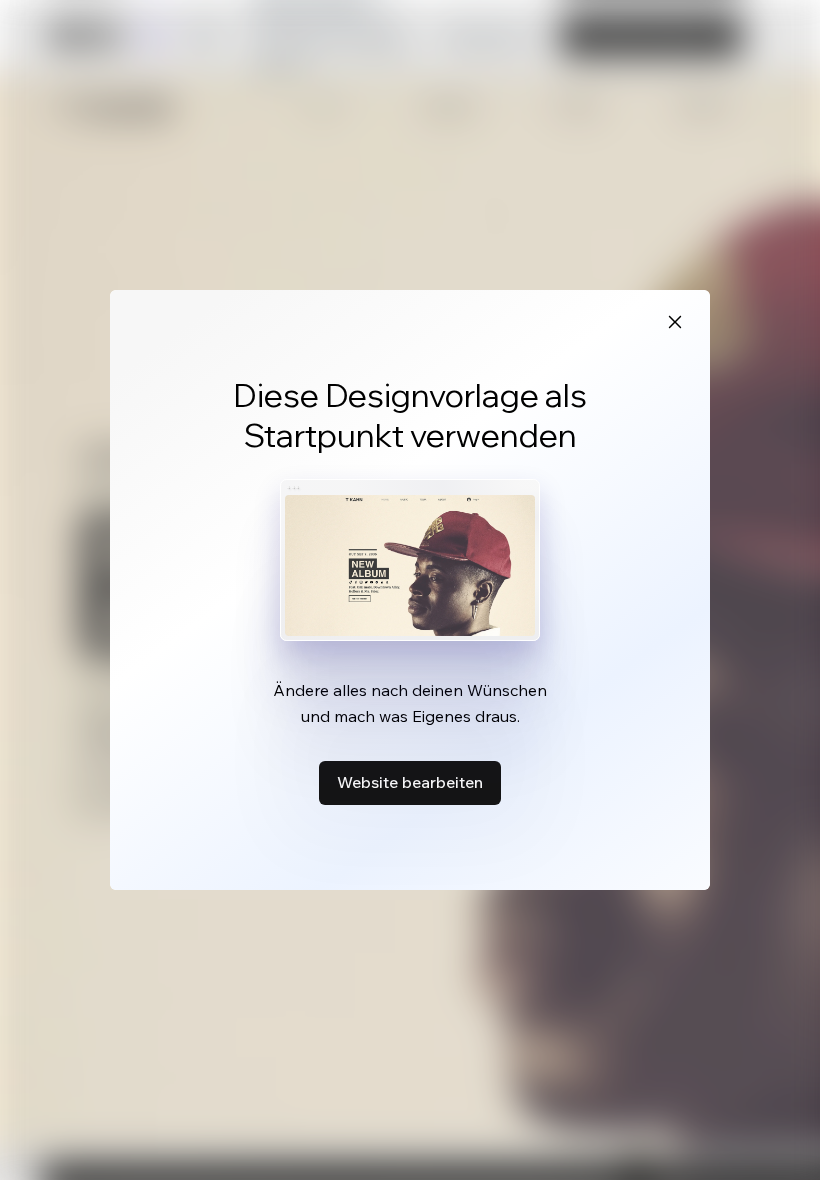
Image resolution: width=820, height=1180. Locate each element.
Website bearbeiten (410, 782)
